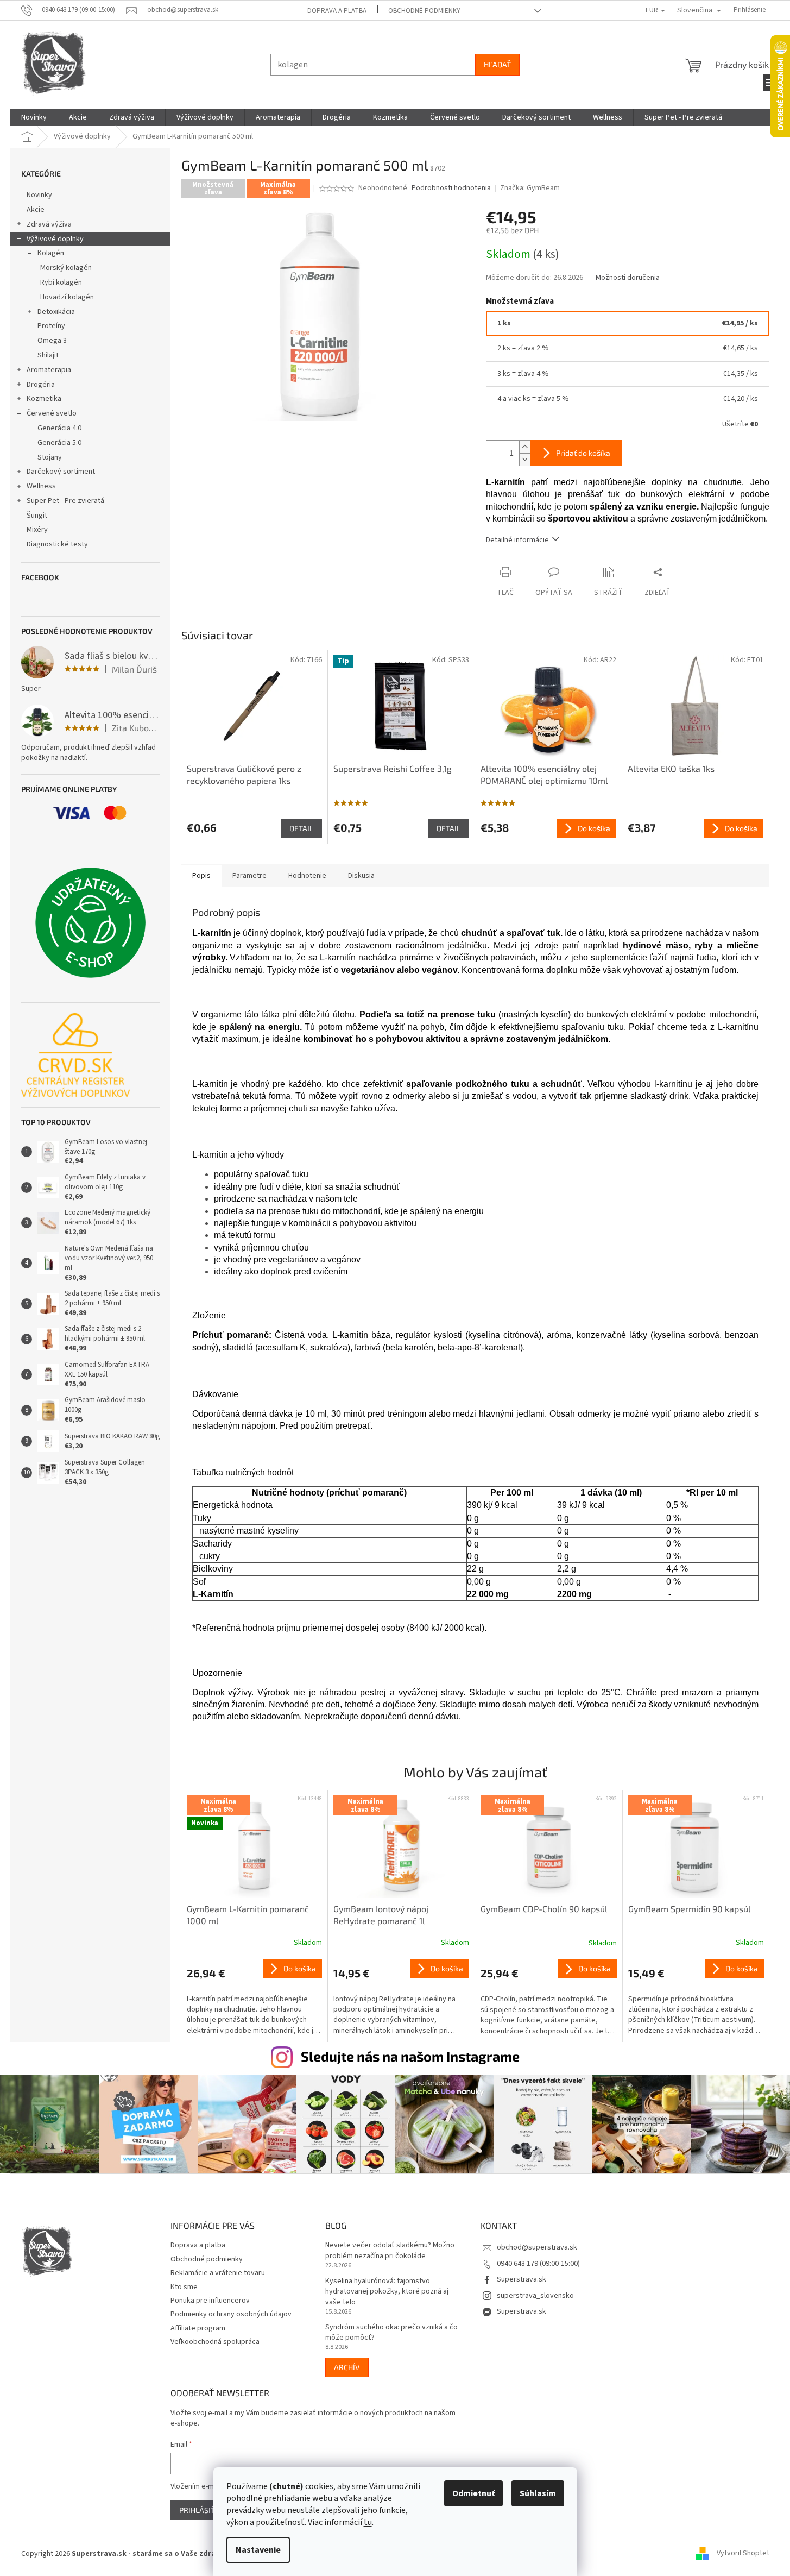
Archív (347, 2367)
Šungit (37, 516)
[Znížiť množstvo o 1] (524, 459)
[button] (255, 1998)
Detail (301, 828)
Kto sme (184, 2287)
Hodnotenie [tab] (307, 876)
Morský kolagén (66, 268)
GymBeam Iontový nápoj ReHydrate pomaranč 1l (381, 1915)
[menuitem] (34, 117)
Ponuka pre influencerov (210, 2301)
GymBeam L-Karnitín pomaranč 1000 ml (248, 1915)
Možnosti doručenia (628, 278)
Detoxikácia (56, 312)
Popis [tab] (201, 876)
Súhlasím (538, 2493)
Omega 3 (52, 341)
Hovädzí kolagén (67, 297)
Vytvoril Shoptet (743, 2554)
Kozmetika (44, 399)
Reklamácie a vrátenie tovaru (218, 2273)
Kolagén (51, 253)
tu (368, 2522)
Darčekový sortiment (61, 472)
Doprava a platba (337, 11)
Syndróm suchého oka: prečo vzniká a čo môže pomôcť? (391, 2333)
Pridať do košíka (583, 453)
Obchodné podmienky (424, 11)
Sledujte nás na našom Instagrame (410, 2056)
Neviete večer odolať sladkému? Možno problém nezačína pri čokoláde (390, 2251)
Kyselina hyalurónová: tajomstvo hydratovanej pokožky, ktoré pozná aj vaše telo (387, 2292)
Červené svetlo (52, 413)
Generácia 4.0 (59, 428)
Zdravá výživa (49, 224)
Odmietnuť (473, 2493)
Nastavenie (258, 2550)
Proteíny (51, 326)
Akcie (36, 210)
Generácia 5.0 (59, 443)
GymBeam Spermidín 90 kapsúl (690, 1909)
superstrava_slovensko (535, 2296)
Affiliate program (198, 2328)
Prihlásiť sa (203, 2510)
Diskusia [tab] (361, 876)
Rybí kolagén (61, 282)
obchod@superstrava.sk (537, 2247)
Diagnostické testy (57, 544)
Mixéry (37, 530)
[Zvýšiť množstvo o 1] (524, 447)
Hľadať (497, 64)
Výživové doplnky (55, 239)
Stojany (50, 457)
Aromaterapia (49, 370)
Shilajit (48, 355)
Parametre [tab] (249, 876)
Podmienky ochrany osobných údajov (231, 2314)
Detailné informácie (517, 540)
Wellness (41, 486)
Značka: (530, 188)
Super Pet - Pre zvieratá (65, 501)
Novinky (39, 195)
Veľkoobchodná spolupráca (215, 2342)
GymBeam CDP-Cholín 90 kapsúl (544, 1909)
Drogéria (41, 385)
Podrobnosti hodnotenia (451, 188)
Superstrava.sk (522, 2279)
